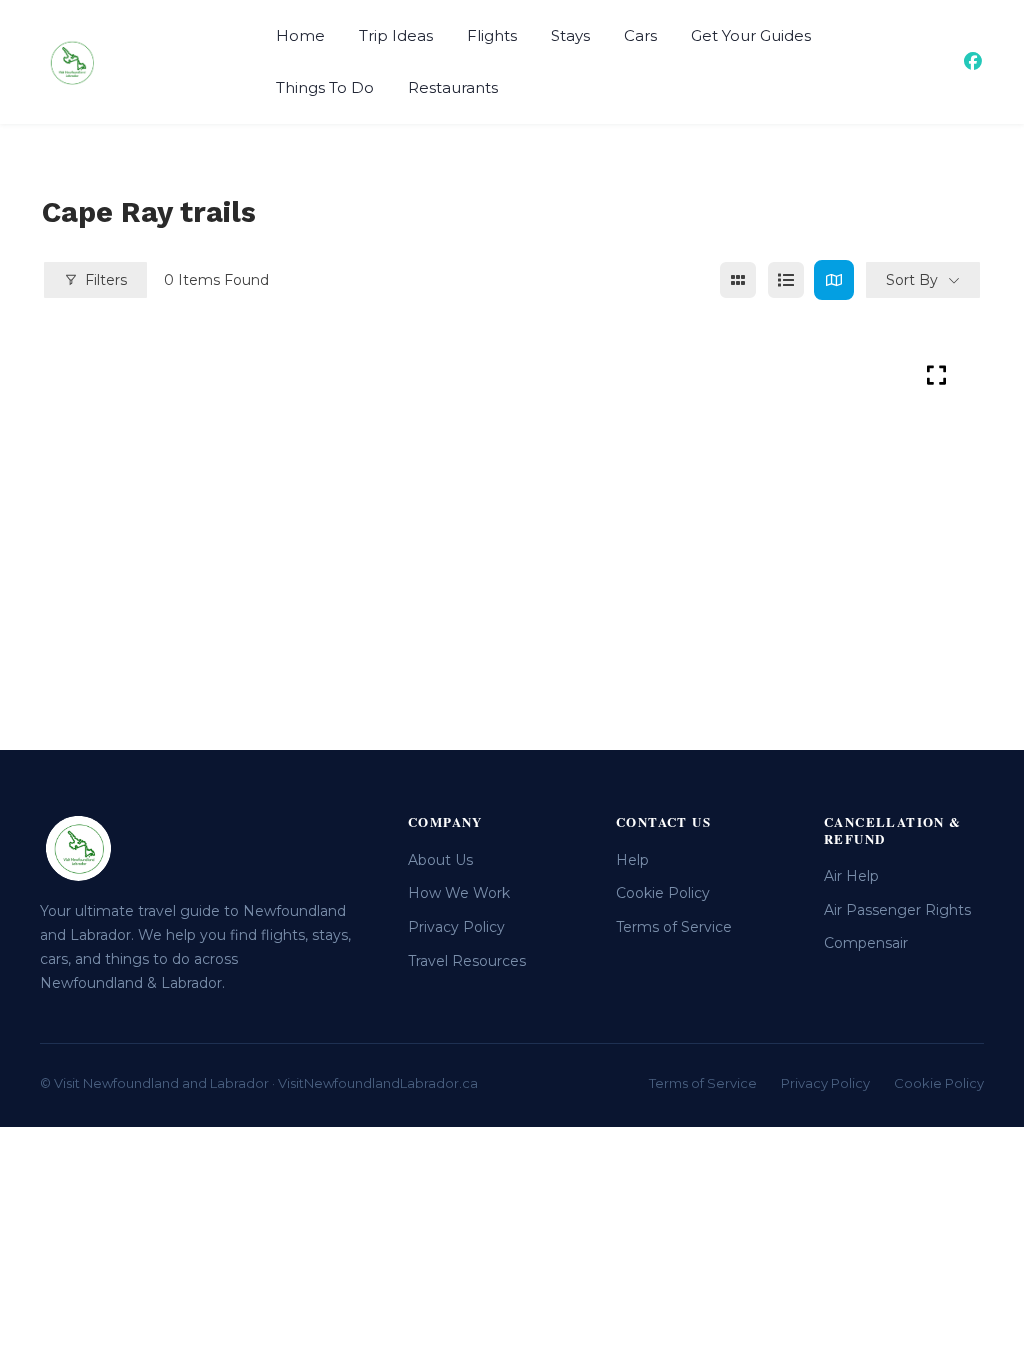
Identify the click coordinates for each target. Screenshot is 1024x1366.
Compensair (866, 943)
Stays (570, 35)
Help (632, 860)
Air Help (851, 876)
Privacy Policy (456, 927)
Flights (492, 35)
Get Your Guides (751, 35)
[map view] (834, 280)
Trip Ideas (396, 35)
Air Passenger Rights (897, 910)
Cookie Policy (663, 893)
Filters (106, 280)
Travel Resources (467, 961)
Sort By (912, 280)
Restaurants (453, 87)
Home (300, 35)
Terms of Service (674, 927)
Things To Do (325, 87)
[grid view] (738, 280)
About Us (440, 860)
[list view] (786, 280)
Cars (640, 35)
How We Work (459, 893)
